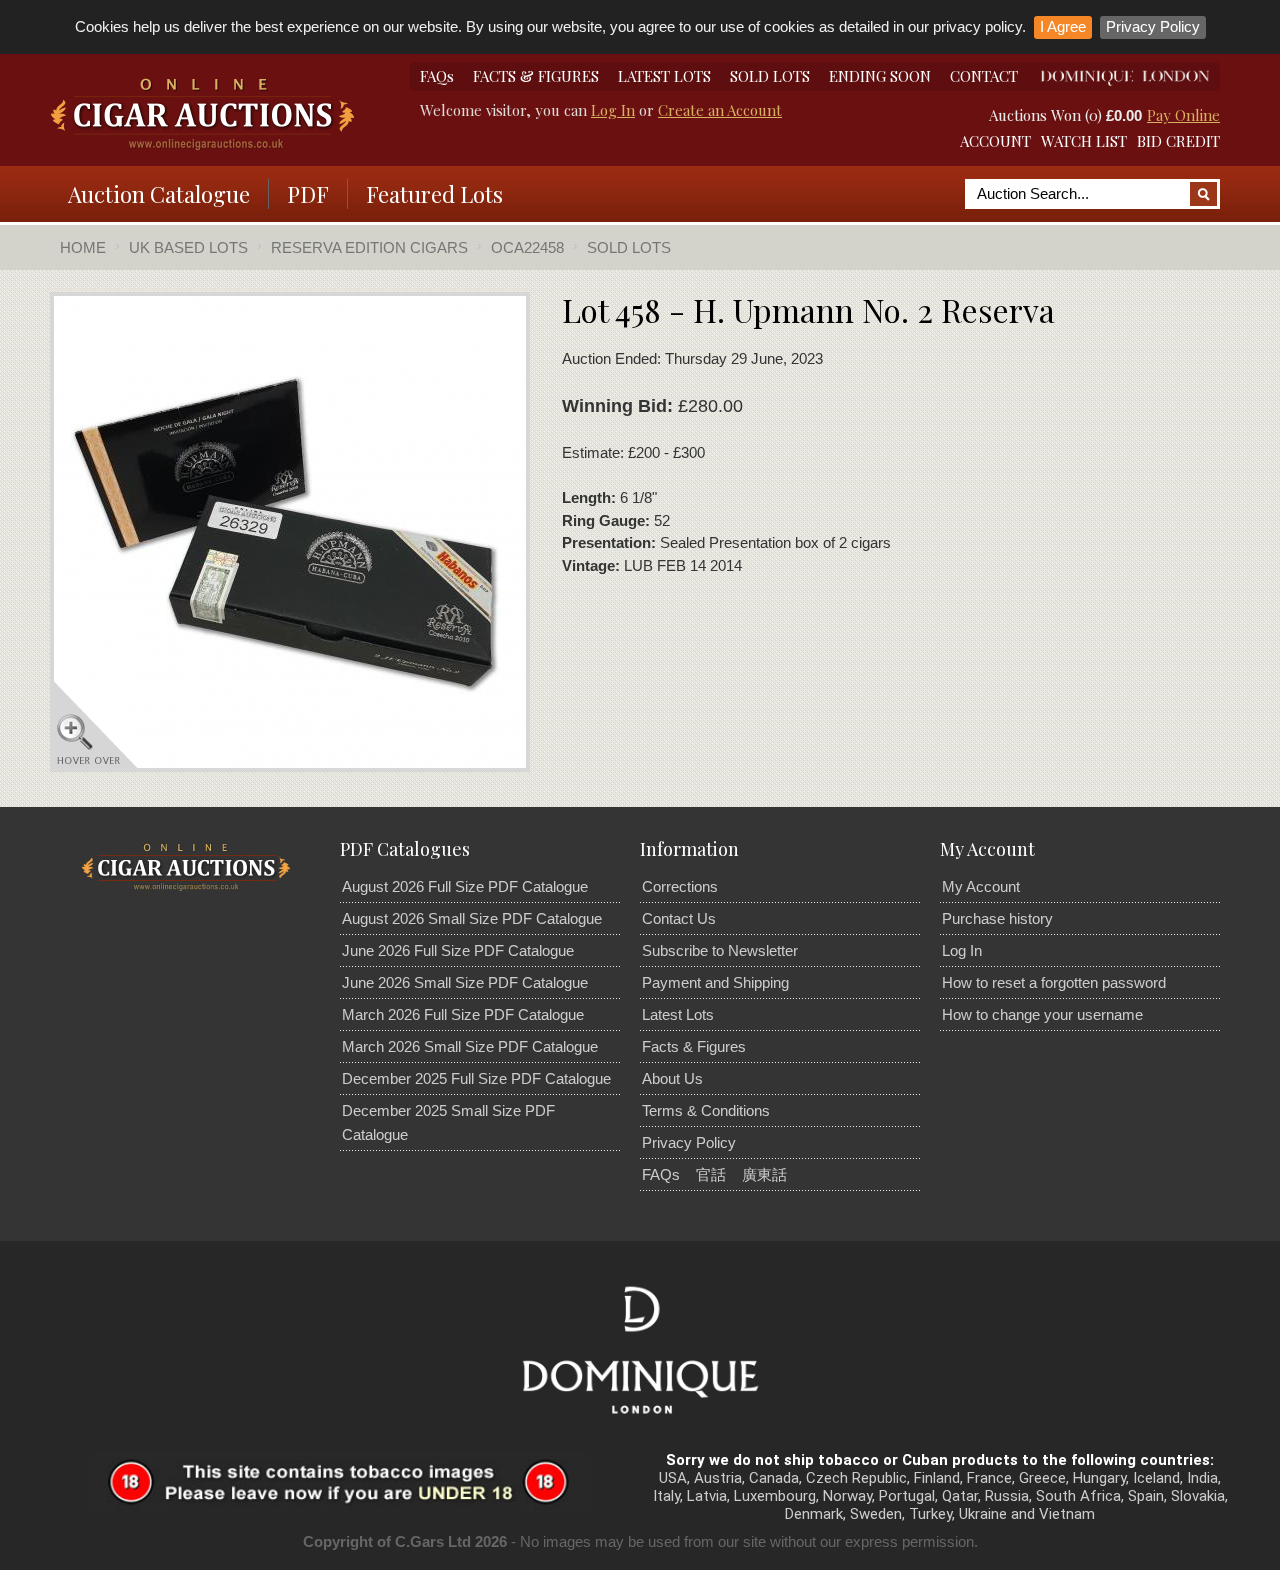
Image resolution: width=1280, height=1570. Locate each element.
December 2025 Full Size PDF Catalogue (476, 1078)
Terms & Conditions (706, 1110)
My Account (981, 886)
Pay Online (1183, 115)
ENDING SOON (880, 76)
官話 (711, 1174)
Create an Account (720, 110)
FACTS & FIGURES (536, 76)
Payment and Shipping (715, 982)
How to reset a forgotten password (1054, 982)
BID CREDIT (1178, 141)
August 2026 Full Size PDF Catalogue (465, 886)
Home (83, 247)
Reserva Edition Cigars (369, 247)
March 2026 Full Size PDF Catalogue (463, 1014)
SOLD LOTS (770, 76)
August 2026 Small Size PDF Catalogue (472, 918)
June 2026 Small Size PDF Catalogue (465, 982)
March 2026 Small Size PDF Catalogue (470, 1046)
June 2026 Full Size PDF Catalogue (458, 950)
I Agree (1063, 26)
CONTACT (984, 76)
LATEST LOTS (664, 76)
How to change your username (1042, 1014)
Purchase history (997, 918)
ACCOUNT (995, 141)
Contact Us (679, 918)
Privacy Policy (1153, 26)
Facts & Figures (694, 1046)
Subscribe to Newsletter (720, 950)
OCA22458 (527, 247)
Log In (613, 110)
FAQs (437, 76)
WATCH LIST (1084, 141)
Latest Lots (678, 1014)
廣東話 (764, 1174)
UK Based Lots (188, 247)
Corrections (680, 886)
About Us (672, 1078)
